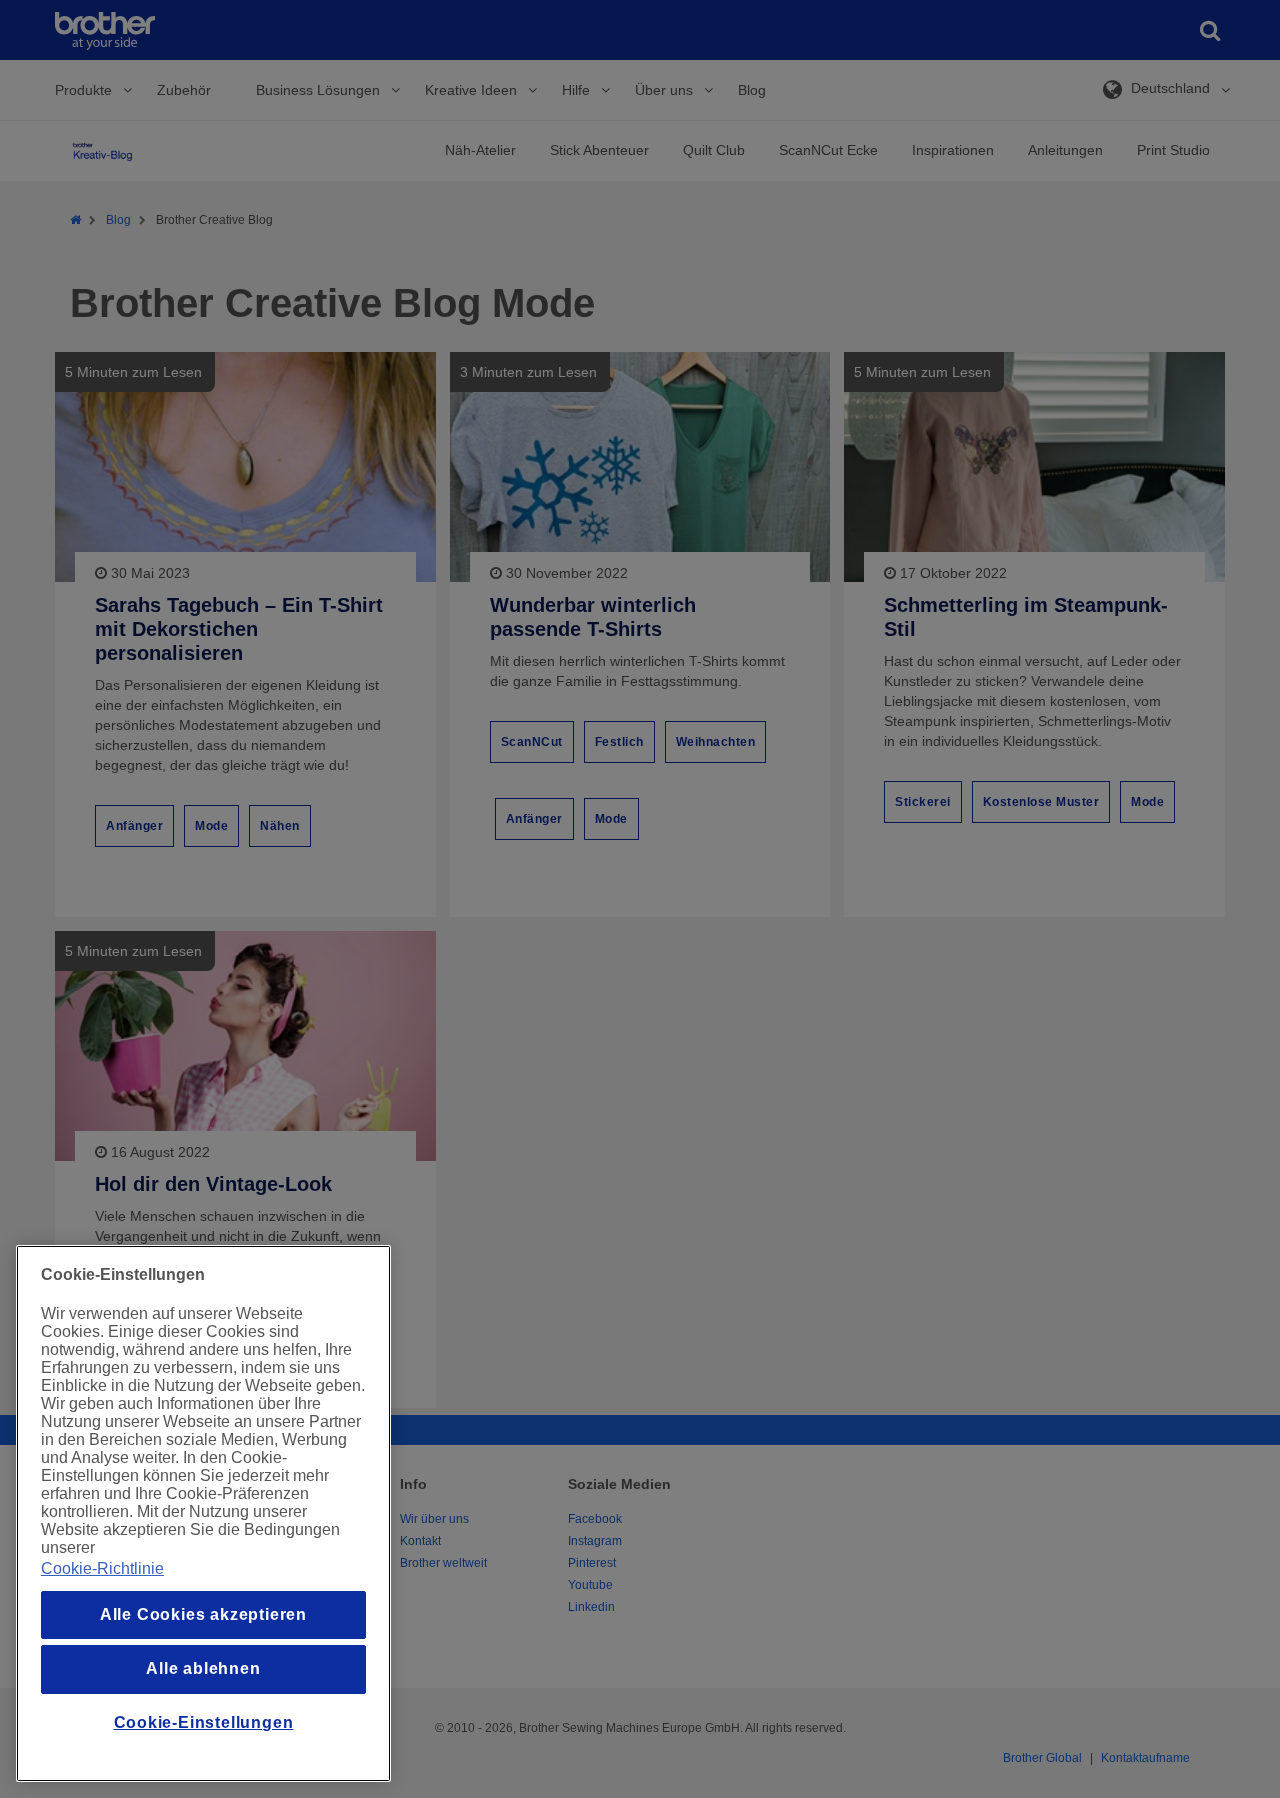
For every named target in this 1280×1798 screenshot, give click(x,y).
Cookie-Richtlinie (102, 1568)
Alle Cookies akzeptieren (203, 1614)
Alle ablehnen (203, 1668)
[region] (203, 1513)
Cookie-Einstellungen (204, 1722)
